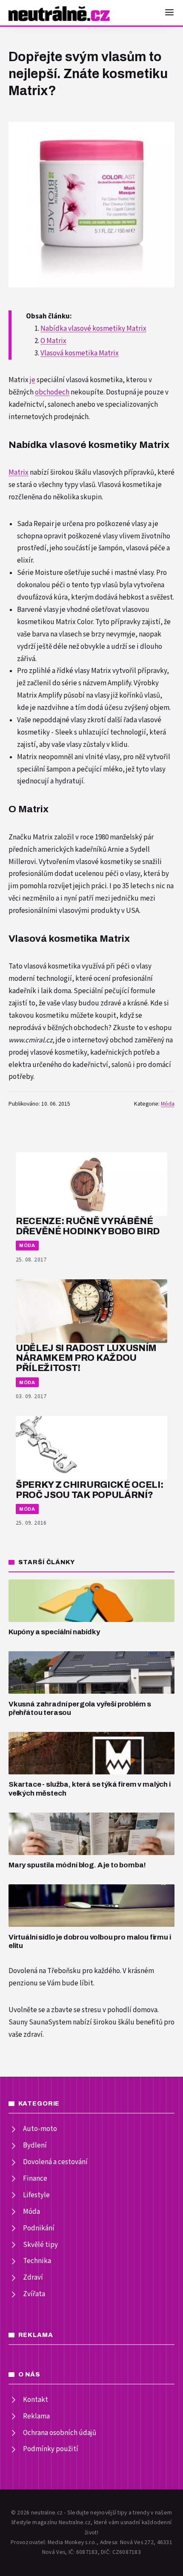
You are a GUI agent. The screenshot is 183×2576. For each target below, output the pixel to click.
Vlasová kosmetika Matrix (80, 353)
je (33, 380)
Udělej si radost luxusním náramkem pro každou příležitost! (86, 1358)
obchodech (52, 392)
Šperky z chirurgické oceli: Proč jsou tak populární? (89, 1490)
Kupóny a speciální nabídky (54, 1632)
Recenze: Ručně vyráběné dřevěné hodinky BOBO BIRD (88, 1226)
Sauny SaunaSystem (40, 2022)
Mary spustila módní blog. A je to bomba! (77, 1865)
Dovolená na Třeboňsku (45, 1971)
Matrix (19, 473)
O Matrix (53, 341)
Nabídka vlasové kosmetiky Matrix (93, 329)
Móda (168, 1104)
